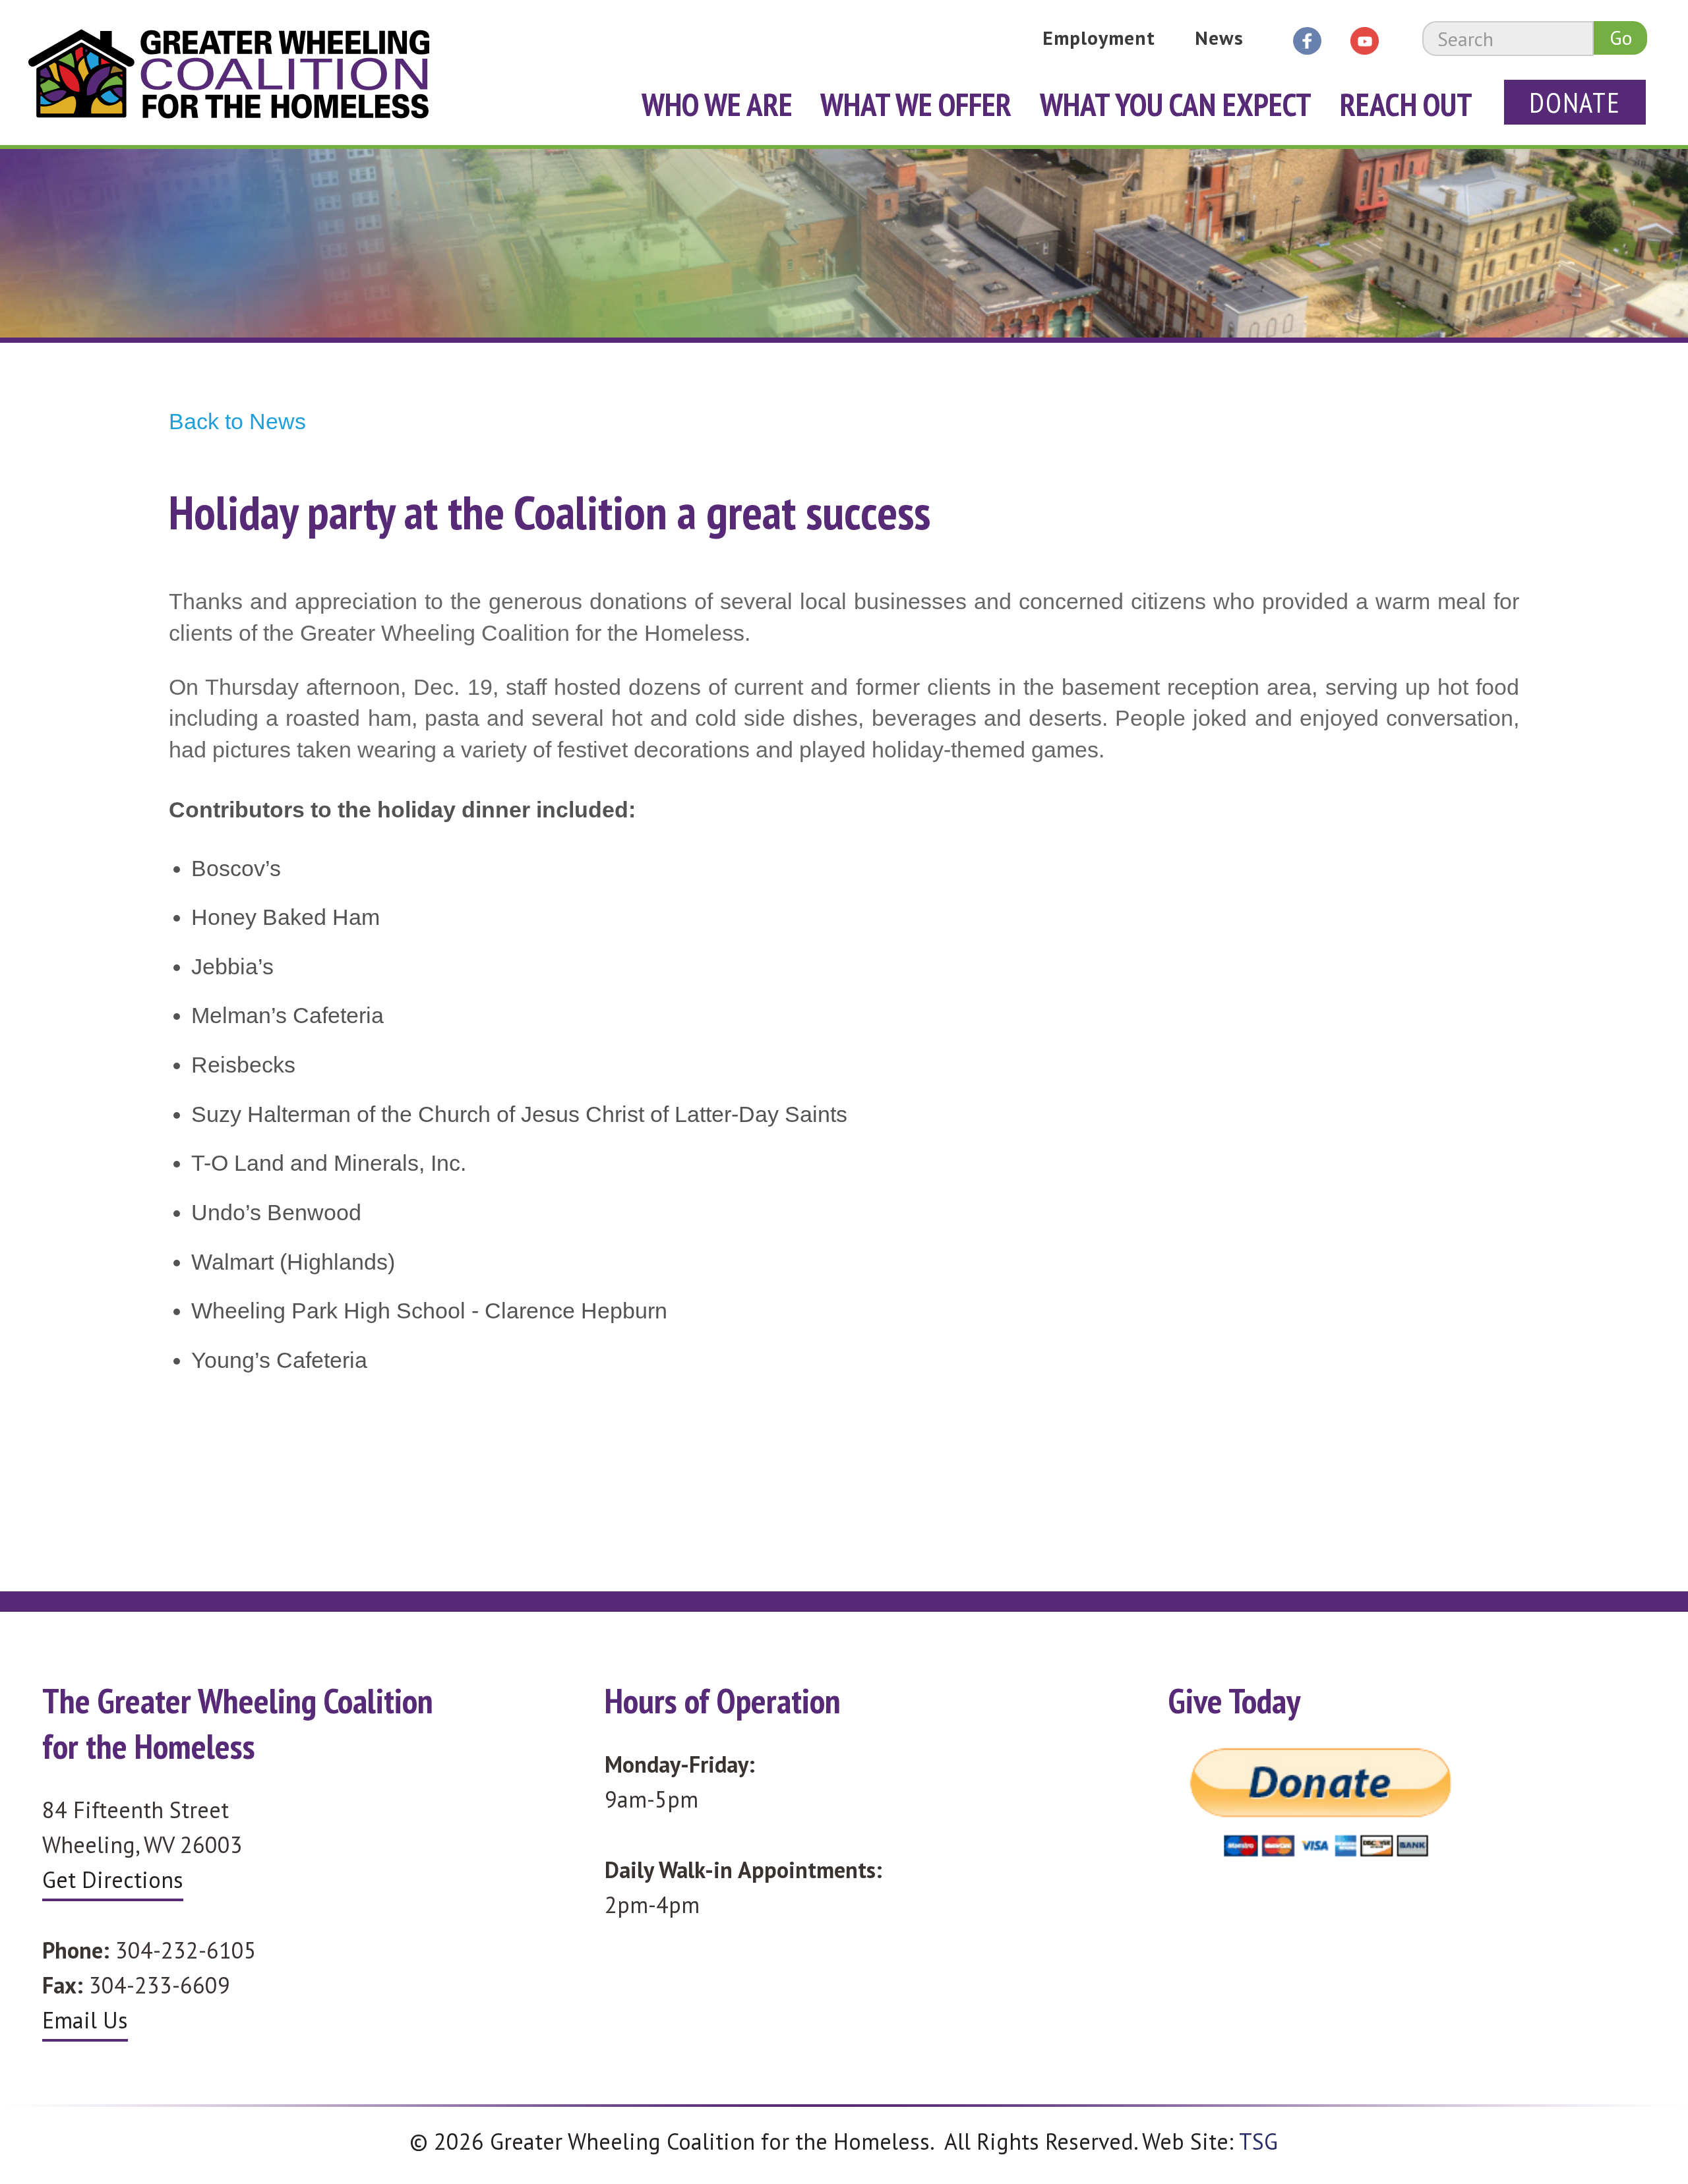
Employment (1099, 38)
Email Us (85, 2020)
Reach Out (1406, 104)
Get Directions (113, 1879)
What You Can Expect (1176, 104)
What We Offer (916, 104)
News (1219, 38)
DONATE (1575, 103)
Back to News (237, 421)
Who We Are (717, 104)
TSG (1258, 2141)
